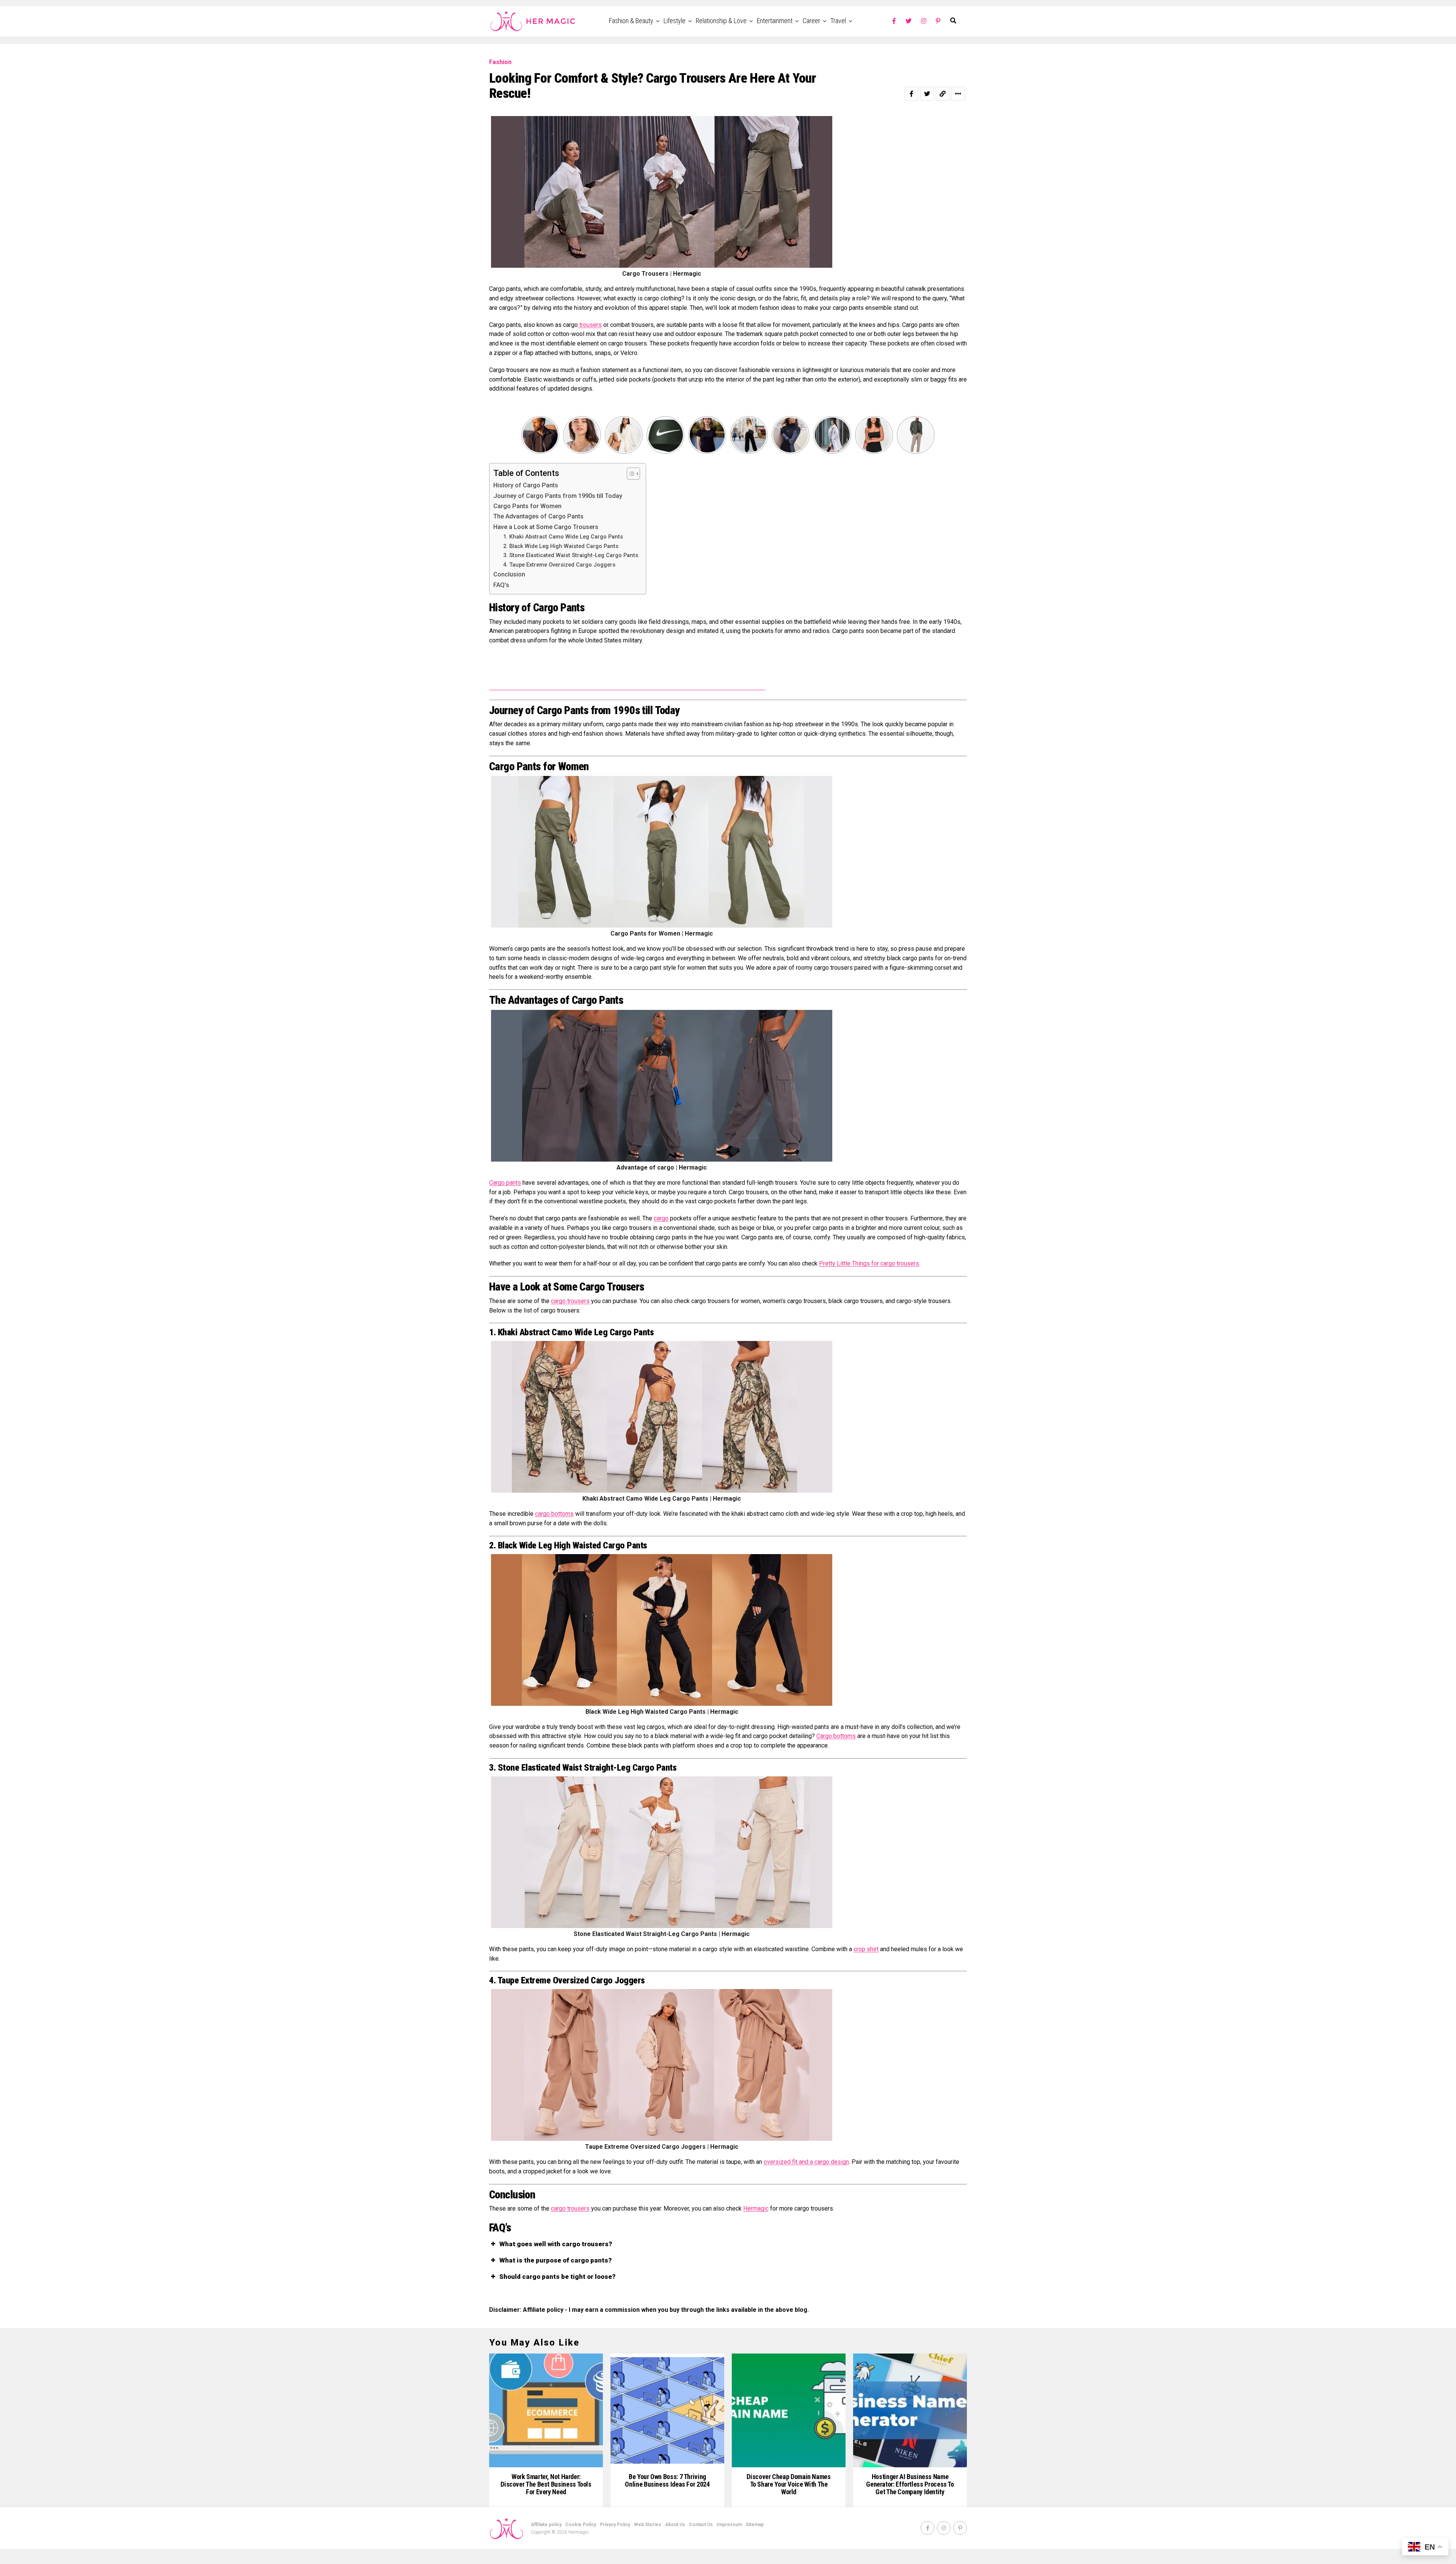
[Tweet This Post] (927, 94)
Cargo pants (505, 1183)
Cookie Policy (581, 2525)
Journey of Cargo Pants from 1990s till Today (558, 496)
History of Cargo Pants (526, 485)
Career (811, 21)
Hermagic (756, 2208)
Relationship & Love (721, 21)
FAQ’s (501, 585)
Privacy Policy (615, 2525)
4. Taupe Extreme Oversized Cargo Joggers (559, 565)
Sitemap (755, 2525)
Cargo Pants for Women (527, 506)
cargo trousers (570, 1301)
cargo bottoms (554, 1514)
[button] (728, 2244)
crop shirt (866, 1949)
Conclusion (509, 574)
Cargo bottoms (836, 1736)
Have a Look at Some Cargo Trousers (546, 527)
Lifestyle (675, 21)
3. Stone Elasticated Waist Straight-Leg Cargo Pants (571, 555)
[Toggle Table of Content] (630, 474)
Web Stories (648, 2525)
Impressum (729, 2525)
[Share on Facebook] (912, 94)
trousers (590, 325)
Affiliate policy (546, 2525)
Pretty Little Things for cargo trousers (869, 1263)
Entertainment (775, 21)
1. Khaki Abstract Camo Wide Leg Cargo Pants (563, 537)
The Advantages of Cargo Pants (538, 516)
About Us (675, 2525)
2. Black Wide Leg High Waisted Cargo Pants (561, 546)
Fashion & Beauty (631, 21)
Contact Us (701, 2525)
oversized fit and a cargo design (806, 2162)
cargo (661, 1218)
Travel (838, 21)
